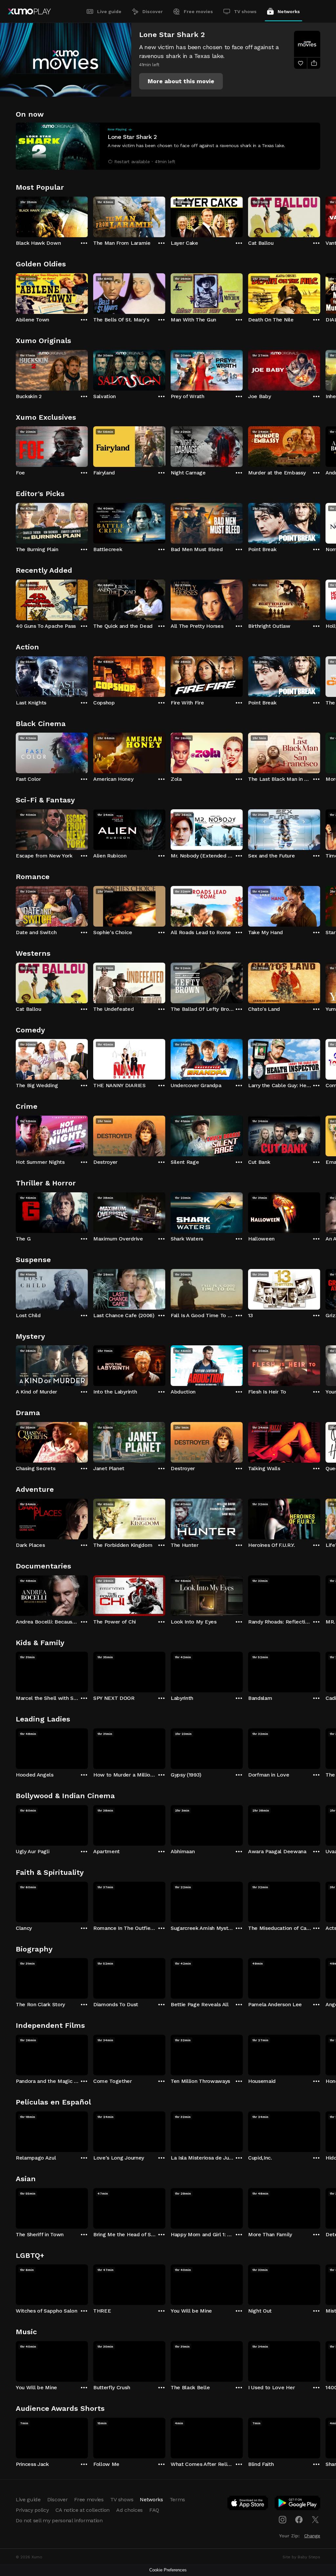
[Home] (29, 11)
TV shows (245, 11)
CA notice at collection (83, 2510)
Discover (153, 11)
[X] (315, 2520)
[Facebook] (299, 2520)
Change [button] (312, 2536)
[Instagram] (283, 2520)
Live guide (109, 11)
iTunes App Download (248, 2504)
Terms (177, 2499)
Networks (289, 11)
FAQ (154, 2510)
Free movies (198, 11)
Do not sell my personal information (59, 2520)
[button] (181, 81)
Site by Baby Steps (301, 2557)
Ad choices (129, 2510)
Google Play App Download (298, 2504)
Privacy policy (32, 2510)
